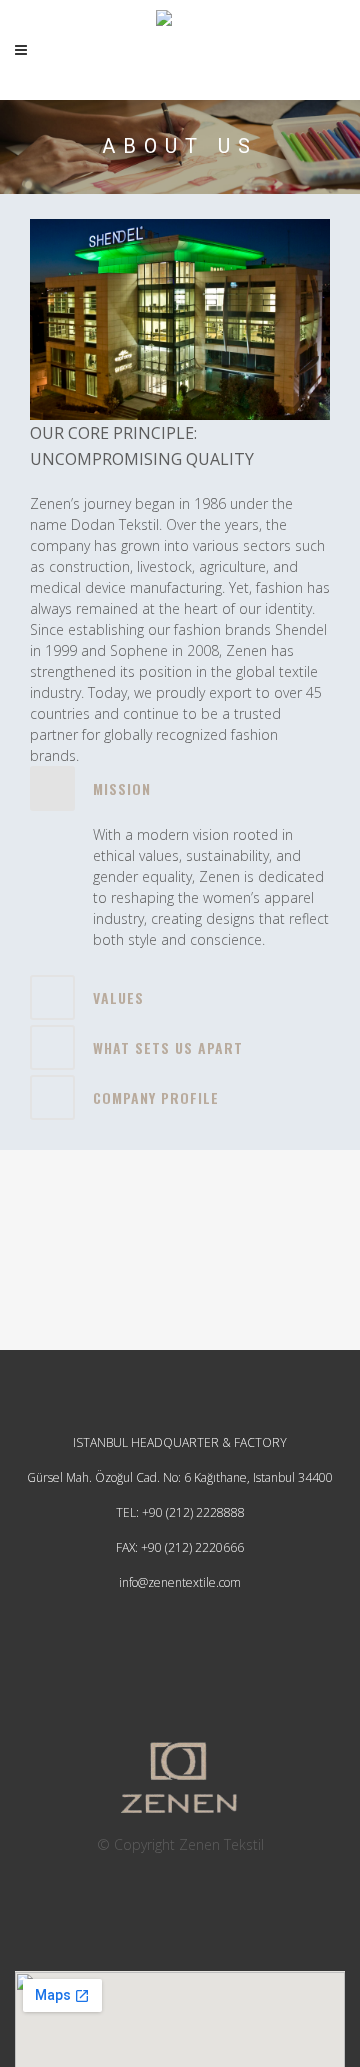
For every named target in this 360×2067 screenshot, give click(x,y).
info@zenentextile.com (180, 1582)
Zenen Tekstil (221, 1844)
